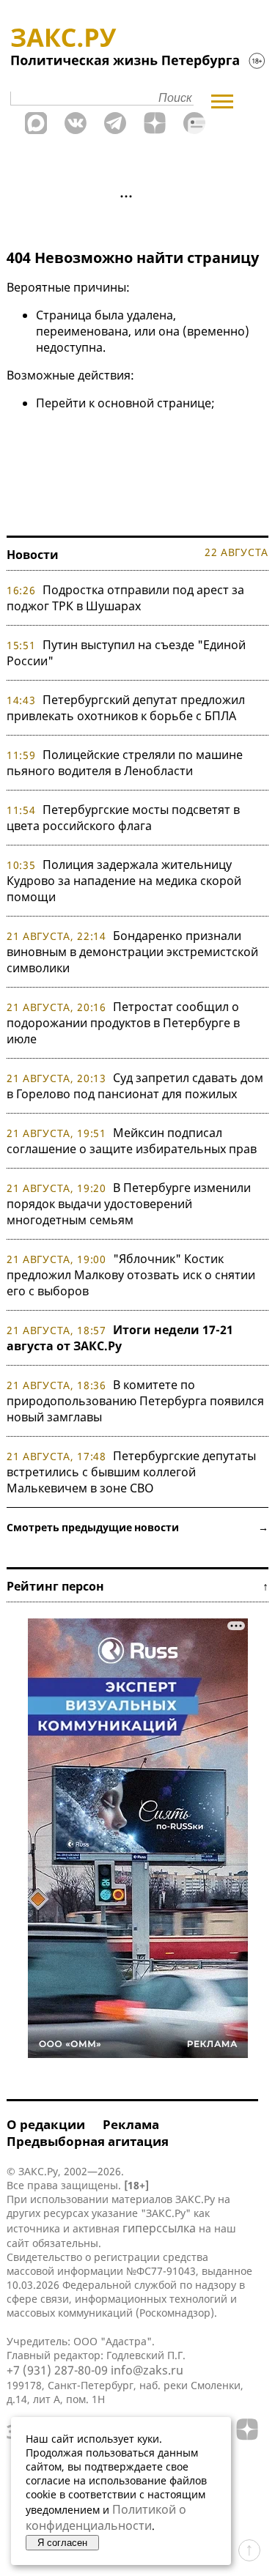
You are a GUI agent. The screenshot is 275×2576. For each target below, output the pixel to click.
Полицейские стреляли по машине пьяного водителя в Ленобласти (125, 763)
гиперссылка (159, 2228)
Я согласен (62, 2543)
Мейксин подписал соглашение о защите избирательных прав (132, 1141)
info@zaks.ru (147, 2370)
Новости (33, 555)
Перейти (61, 403)
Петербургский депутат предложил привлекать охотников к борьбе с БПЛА (126, 708)
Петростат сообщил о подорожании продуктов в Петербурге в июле (123, 1023)
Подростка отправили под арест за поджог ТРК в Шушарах (125, 598)
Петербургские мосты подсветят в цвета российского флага (123, 818)
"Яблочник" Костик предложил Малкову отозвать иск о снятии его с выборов (131, 1275)
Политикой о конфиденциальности (106, 2517)
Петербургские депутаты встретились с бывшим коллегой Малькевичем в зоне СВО (131, 1472)
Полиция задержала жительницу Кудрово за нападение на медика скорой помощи (124, 881)
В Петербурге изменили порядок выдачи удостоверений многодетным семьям (129, 1204)
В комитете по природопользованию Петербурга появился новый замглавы (135, 1401)
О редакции (46, 2124)
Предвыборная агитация (88, 2141)
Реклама (131, 2124)
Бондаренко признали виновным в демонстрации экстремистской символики (132, 952)
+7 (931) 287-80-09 (57, 2370)
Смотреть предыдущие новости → (137, 1527)
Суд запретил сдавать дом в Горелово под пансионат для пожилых (135, 1086)
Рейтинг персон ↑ (137, 1586)
